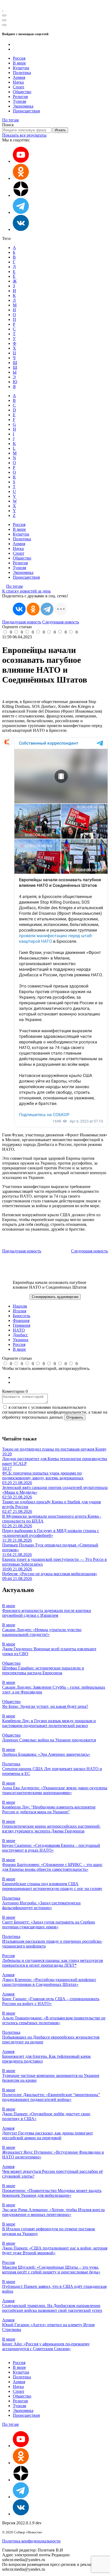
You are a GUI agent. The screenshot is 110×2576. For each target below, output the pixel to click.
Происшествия (26, 111)
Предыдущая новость (22, 622)
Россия (19, 58)
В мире (19, 63)
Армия (19, 77)
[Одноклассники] (21, 178)
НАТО (19, 1330)
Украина (21, 1340)
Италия (19, 1311)
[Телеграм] (21, 212)
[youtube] (21, 161)
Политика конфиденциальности (31, 2541)
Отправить (75, 1417)
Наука (18, 82)
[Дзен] (21, 195)
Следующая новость (61, 622)
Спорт (19, 87)
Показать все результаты (24, 135)
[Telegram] (47, 609)
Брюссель (21, 1316)
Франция (21, 1320)
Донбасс (20, 1335)
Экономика (23, 106)
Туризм (19, 101)
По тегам (10, 120)
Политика (22, 73)
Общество (22, 92)
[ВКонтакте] (19, 609)
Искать (60, 130)
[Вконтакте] (21, 229)
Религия (20, 97)
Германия (21, 1325)
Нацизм (20, 1306)
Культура (21, 68)
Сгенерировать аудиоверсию (55, 1297)
